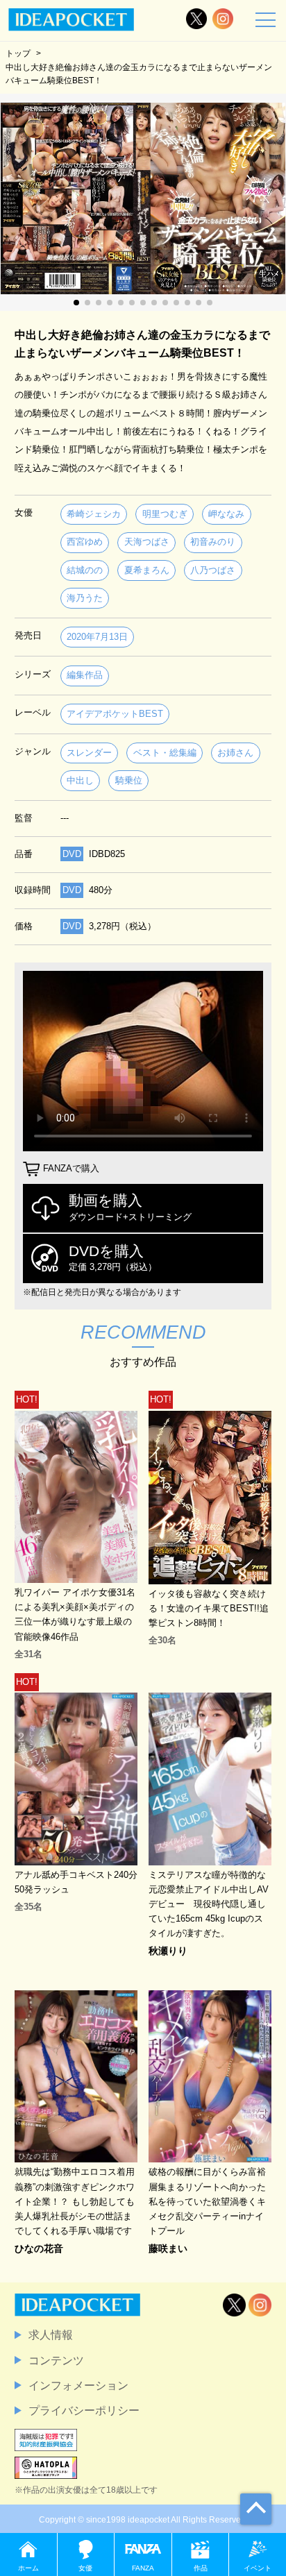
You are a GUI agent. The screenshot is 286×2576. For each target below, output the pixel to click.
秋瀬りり (168, 1951)
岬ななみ (226, 514)
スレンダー (89, 753)
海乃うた (85, 598)
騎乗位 (129, 780)
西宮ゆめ (85, 542)
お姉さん (235, 753)
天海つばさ (147, 542)
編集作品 (85, 675)
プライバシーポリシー (84, 2410)
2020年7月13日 (97, 637)
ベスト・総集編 (165, 753)
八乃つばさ (213, 570)
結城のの (85, 570)
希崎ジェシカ (94, 514)
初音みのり (213, 542)
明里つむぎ (165, 514)
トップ (18, 53)
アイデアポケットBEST (115, 714)
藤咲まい (168, 2248)
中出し (80, 780)
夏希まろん (147, 570)
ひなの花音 (39, 2248)
